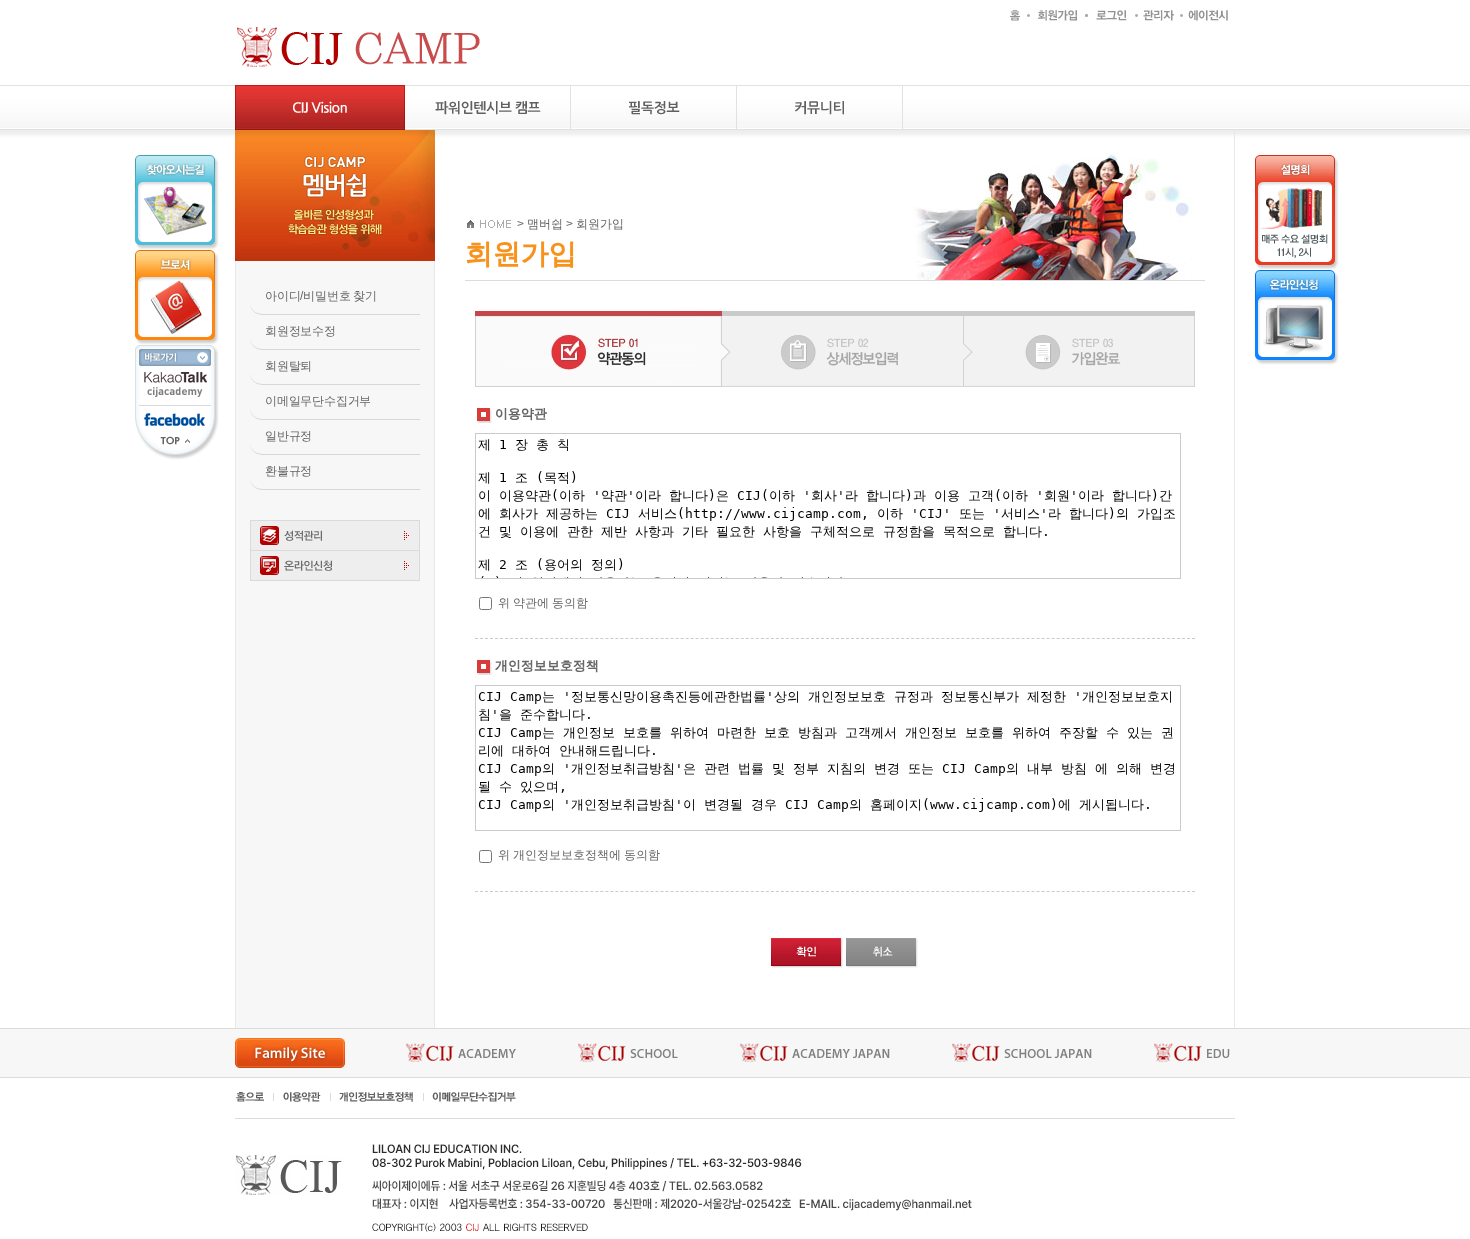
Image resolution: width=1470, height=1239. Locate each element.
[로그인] (1110, 14)
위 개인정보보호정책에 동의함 (579, 855)
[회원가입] (1056, 14)
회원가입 (600, 224)
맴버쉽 (545, 224)
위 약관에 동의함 (543, 603)
